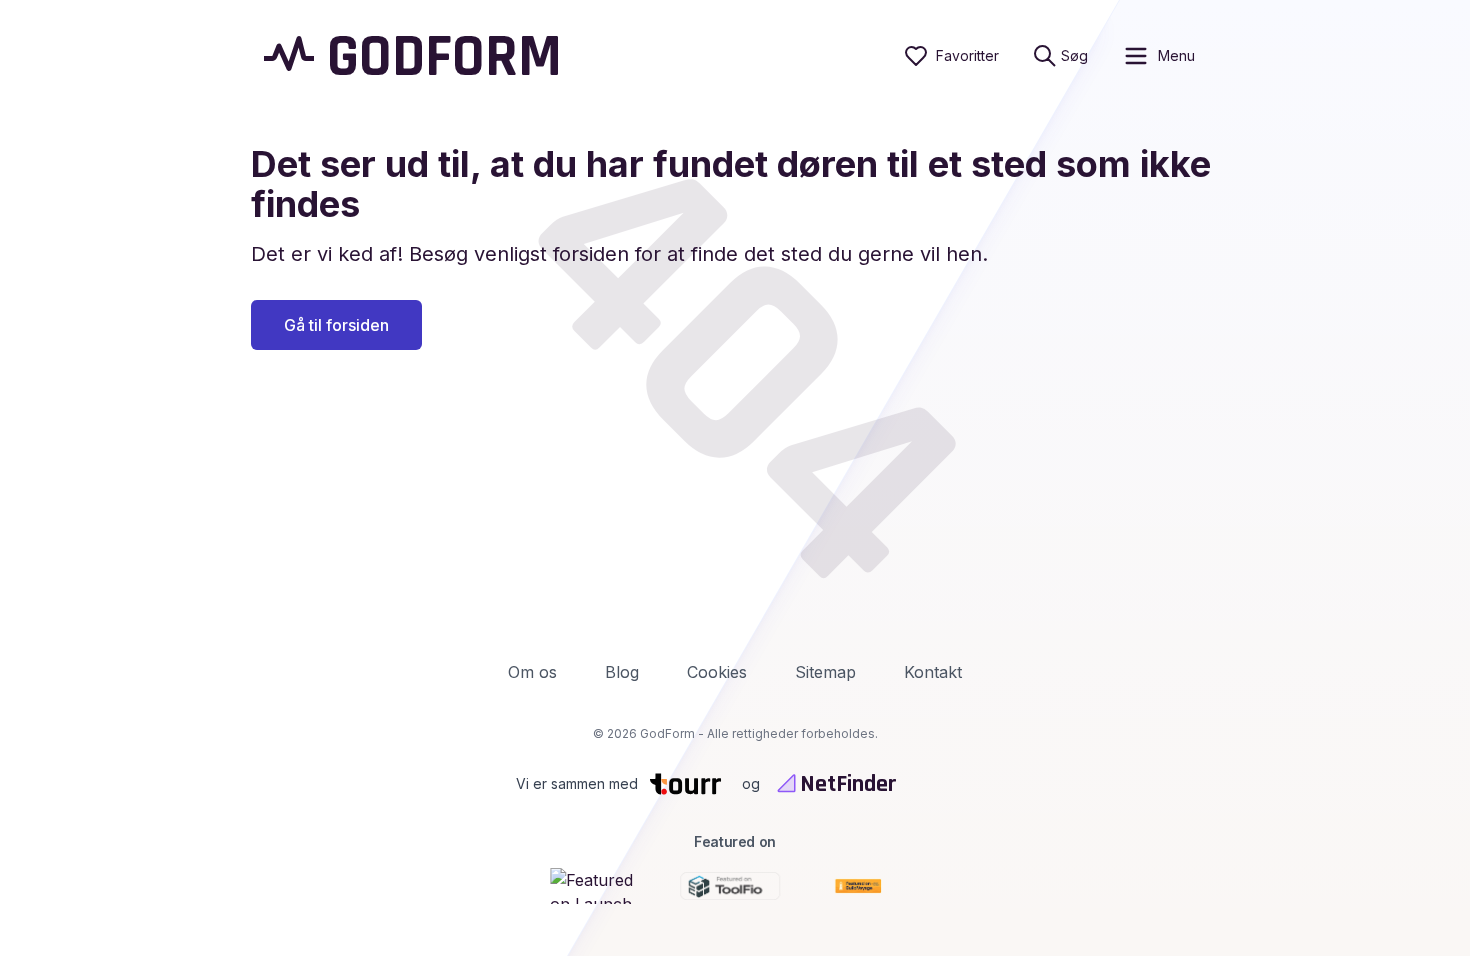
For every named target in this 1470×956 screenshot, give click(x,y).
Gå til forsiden (336, 325)
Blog (622, 672)
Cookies (717, 672)
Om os (532, 672)
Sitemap (825, 672)
